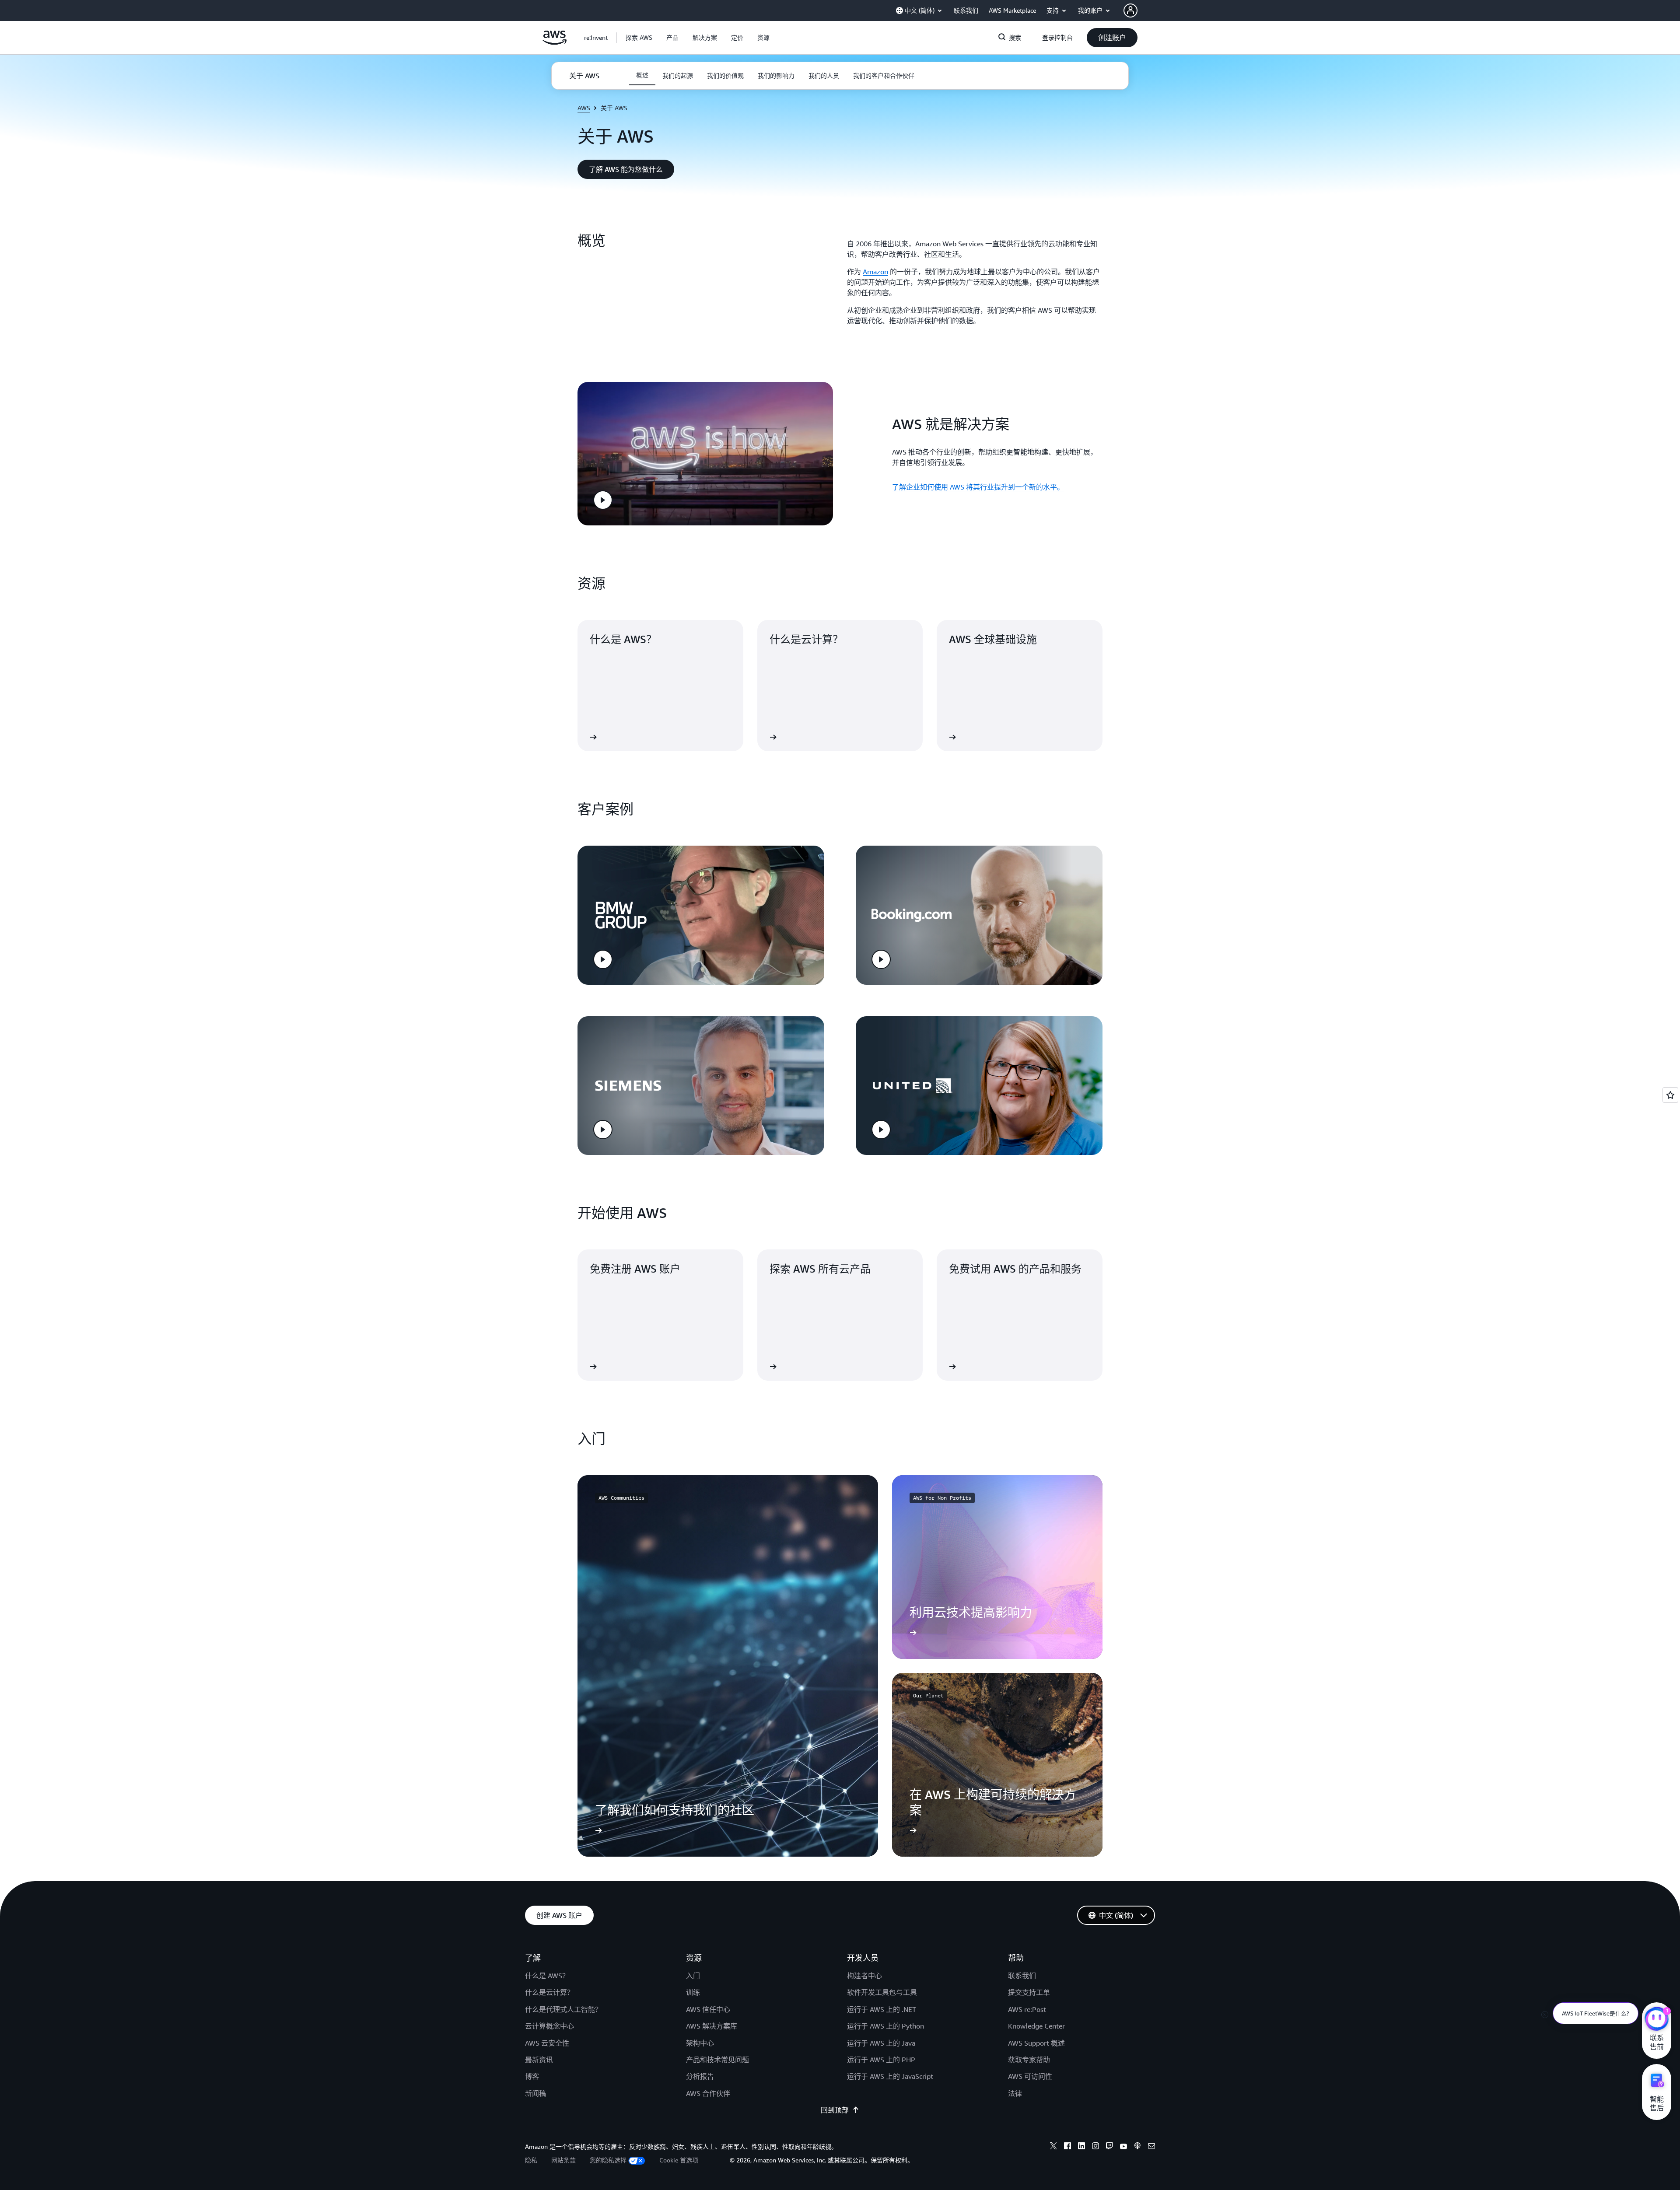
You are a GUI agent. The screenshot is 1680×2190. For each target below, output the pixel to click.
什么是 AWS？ (547, 1976)
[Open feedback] (1670, 1095)
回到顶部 (835, 2110)
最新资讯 (539, 2060)
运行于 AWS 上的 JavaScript (890, 2076)
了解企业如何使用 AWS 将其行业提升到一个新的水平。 (978, 487)
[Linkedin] (1081, 2147)
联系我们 (1022, 1976)
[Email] (1151, 2147)
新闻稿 (535, 2093)
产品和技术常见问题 (717, 2060)
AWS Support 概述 (1036, 2043)
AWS (584, 108)
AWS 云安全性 (547, 2043)
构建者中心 (864, 1976)
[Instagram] (1095, 2147)
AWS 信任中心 (708, 2009)
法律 (1015, 2093)
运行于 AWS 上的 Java (881, 2043)
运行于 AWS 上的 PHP (881, 2060)
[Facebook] (1067, 2147)
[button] (639, 38)
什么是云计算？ (549, 1992)
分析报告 (700, 2076)
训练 (693, 1992)
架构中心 (700, 2043)
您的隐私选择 (608, 2160)
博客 (532, 2076)
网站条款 (563, 2160)
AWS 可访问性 (1030, 2076)
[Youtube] (1123, 2147)
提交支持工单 (1029, 1992)
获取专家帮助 (1029, 2060)
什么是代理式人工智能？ (563, 2009)
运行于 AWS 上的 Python (885, 2026)
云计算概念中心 (549, 2026)
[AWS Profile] (1130, 10)
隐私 (531, 2160)
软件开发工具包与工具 (882, 1992)
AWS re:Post (1027, 2009)
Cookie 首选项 (679, 2160)
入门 (693, 1976)
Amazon (875, 272)
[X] (1053, 2147)
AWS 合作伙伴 (708, 2093)
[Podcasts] (1137, 2147)
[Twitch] (1109, 2147)
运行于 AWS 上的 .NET (882, 2009)
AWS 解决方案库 (712, 2026)
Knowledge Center (1036, 2026)
